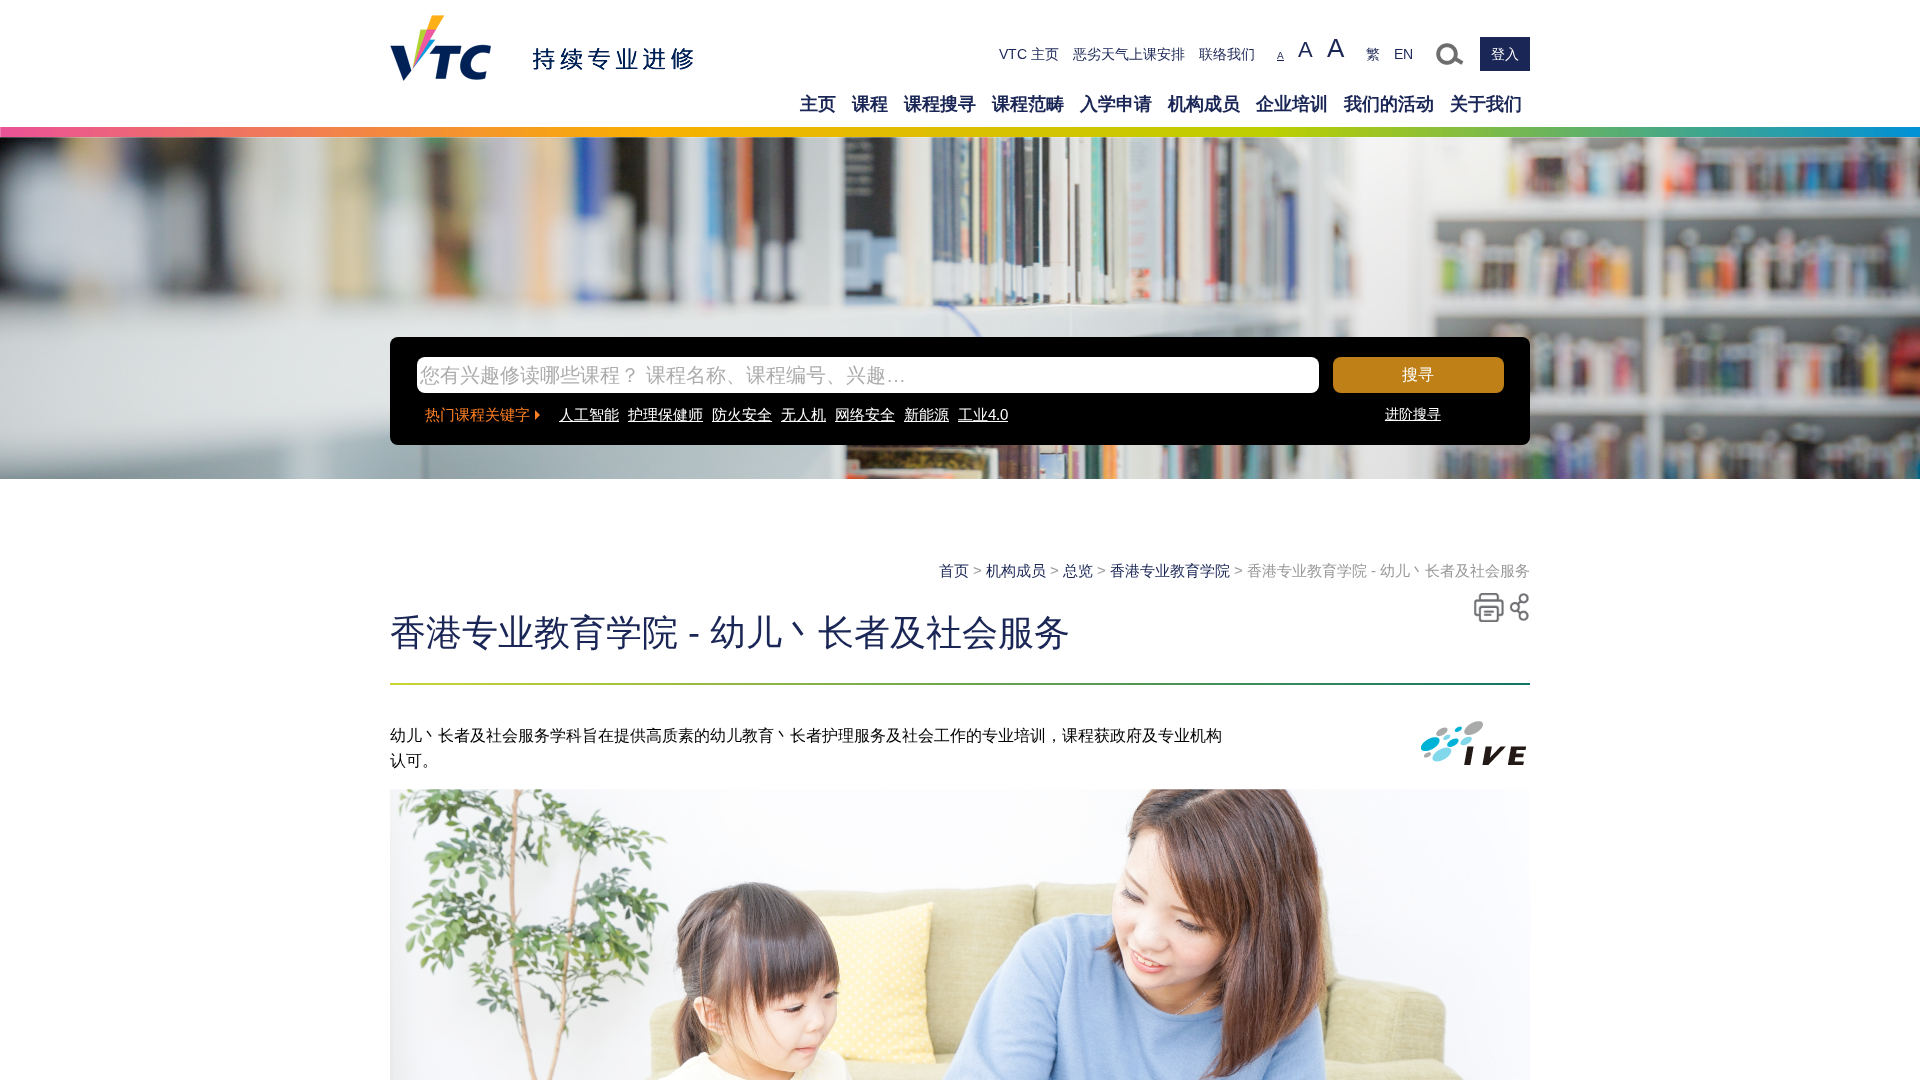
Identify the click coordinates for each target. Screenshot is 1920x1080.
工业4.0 (983, 414)
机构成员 (1204, 104)
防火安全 (742, 414)
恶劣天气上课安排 (1129, 54)
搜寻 (1418, 374)
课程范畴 (1028, 104)
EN (1403, 54)
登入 (1505, 54)
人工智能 (589, 414)
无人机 (803, 414)
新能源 (926, 414)
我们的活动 (1389, 104)
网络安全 (865, 414)
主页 (818, 104)
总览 (1078, 570)
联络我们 (1227, 54)
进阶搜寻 (1413, 414)
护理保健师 (665, 414)
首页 (954, 570)
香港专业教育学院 (1170, 570)
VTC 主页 (1029, 54)
